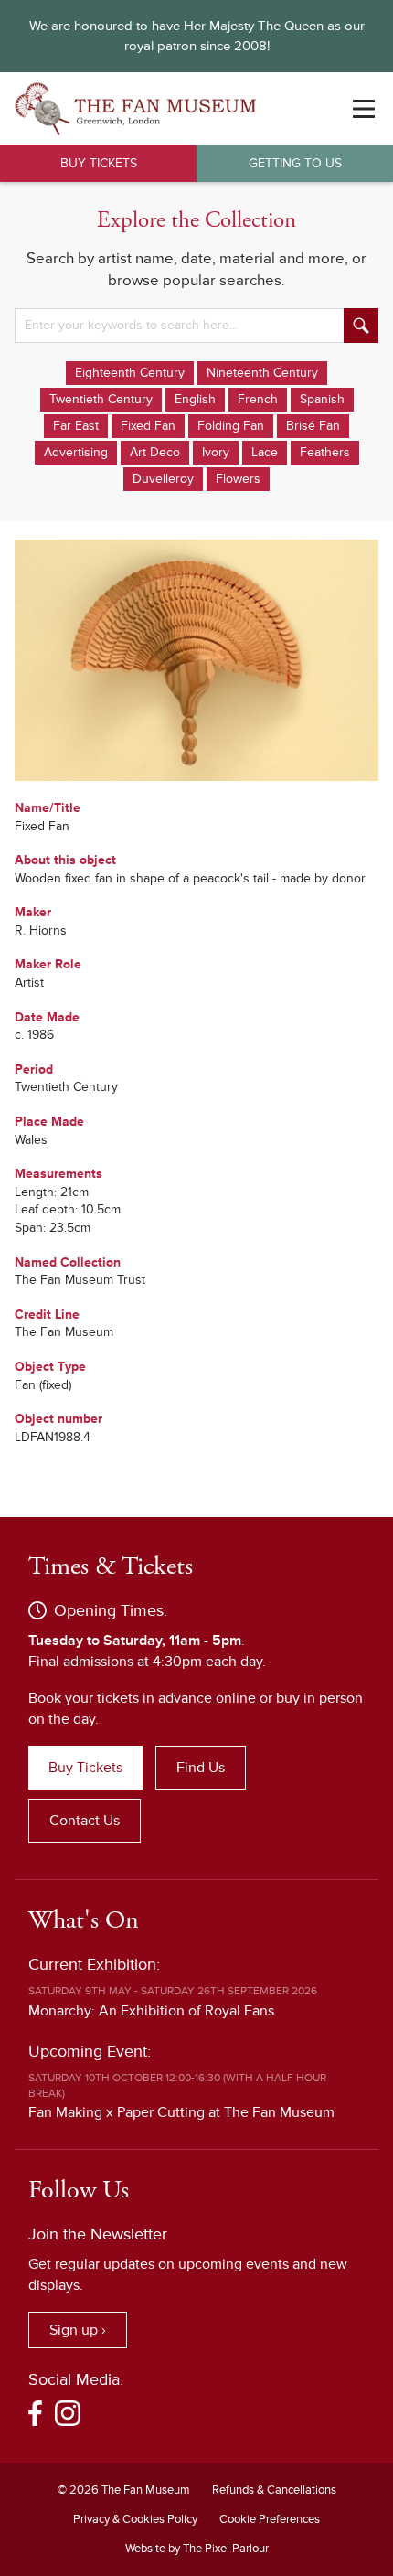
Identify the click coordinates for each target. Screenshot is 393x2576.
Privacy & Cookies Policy (135, 2519)
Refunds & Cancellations (274, 2490)
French (258, 399)
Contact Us (85, 1821)
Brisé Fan (313, 426)
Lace (265, 452)
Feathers (325, 452)
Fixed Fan (148, 426)
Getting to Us (295, 163)
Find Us (201, 1768)
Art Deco (155, 452)
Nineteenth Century (262, 373)
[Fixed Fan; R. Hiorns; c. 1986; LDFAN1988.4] (196, 660)
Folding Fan (231, 426)
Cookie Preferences (270, 2519)
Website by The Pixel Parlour (197, 2549)
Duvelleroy (163, 479)
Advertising (76, 452)
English (195, 399)
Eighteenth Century (130, 373)
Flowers (238, 479)
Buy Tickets (99, 163)
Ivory (216, 452)
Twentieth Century (101, 399)
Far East (76, 426)
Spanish (322, 399)
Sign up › (78, 2330)
